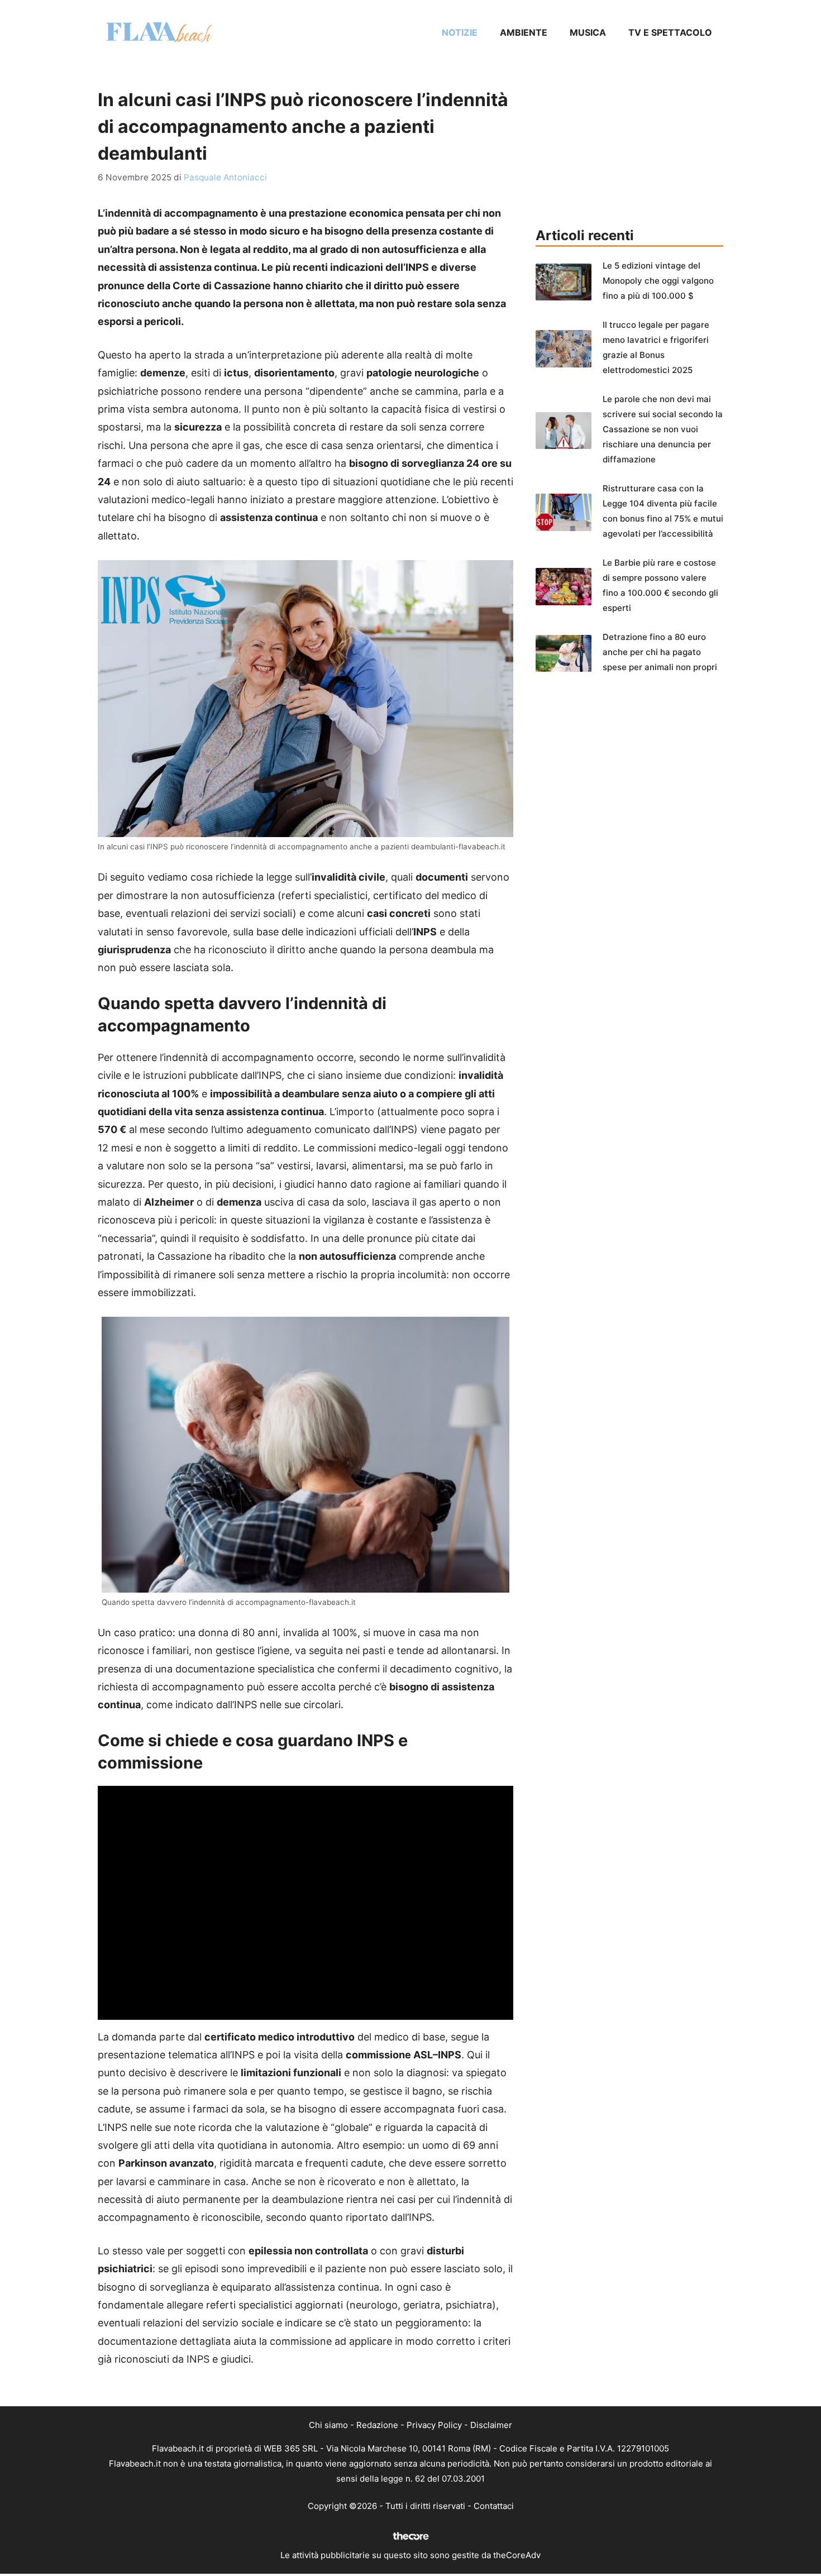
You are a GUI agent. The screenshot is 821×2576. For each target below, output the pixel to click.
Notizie (460, 32)
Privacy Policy (434, 2425)
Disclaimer (491, 2425)
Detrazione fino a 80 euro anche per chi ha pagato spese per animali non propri (660, 652)
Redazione (377, 2425)
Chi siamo (328, 2425)
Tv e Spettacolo (670, 32)
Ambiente (524, 32)
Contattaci (494, 2506)
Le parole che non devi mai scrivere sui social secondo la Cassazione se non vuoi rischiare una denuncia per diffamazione (663, 429)
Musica (588, 32)
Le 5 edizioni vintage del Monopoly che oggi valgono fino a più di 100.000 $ (658, 281)
